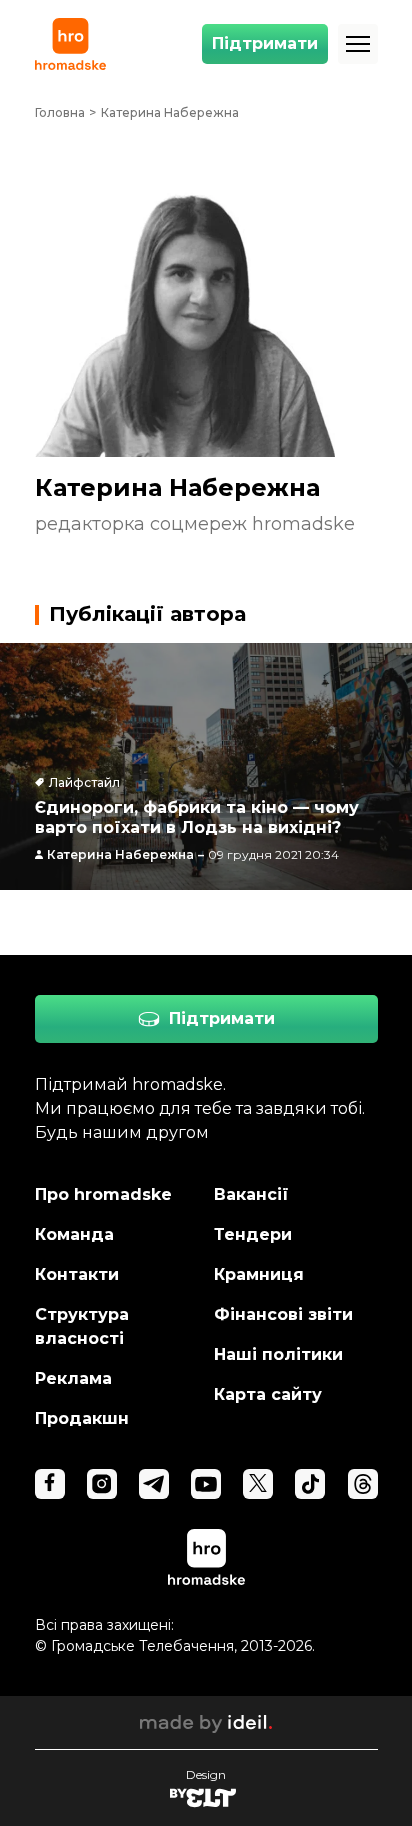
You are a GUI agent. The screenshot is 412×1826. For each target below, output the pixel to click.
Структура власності (82, 1326)
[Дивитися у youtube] (206, 1484)
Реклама (73, 1378)
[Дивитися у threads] (363, 1484)
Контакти (77, 1274)
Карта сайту (268, 1394)
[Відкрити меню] (358, 44)
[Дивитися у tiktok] (310, 1484)
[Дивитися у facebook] (50, 1484)
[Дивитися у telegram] (154, 1484)
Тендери (253, 1234)
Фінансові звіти (283, 1314)
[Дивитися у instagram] (102, 1484)
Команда (74, 1234)
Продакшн (82, 1418)
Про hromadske (103, 1194)
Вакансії (251, 1194)
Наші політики (278, 1354)
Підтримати (265, 43)
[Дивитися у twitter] (258, 1484)
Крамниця (259, 1274)
